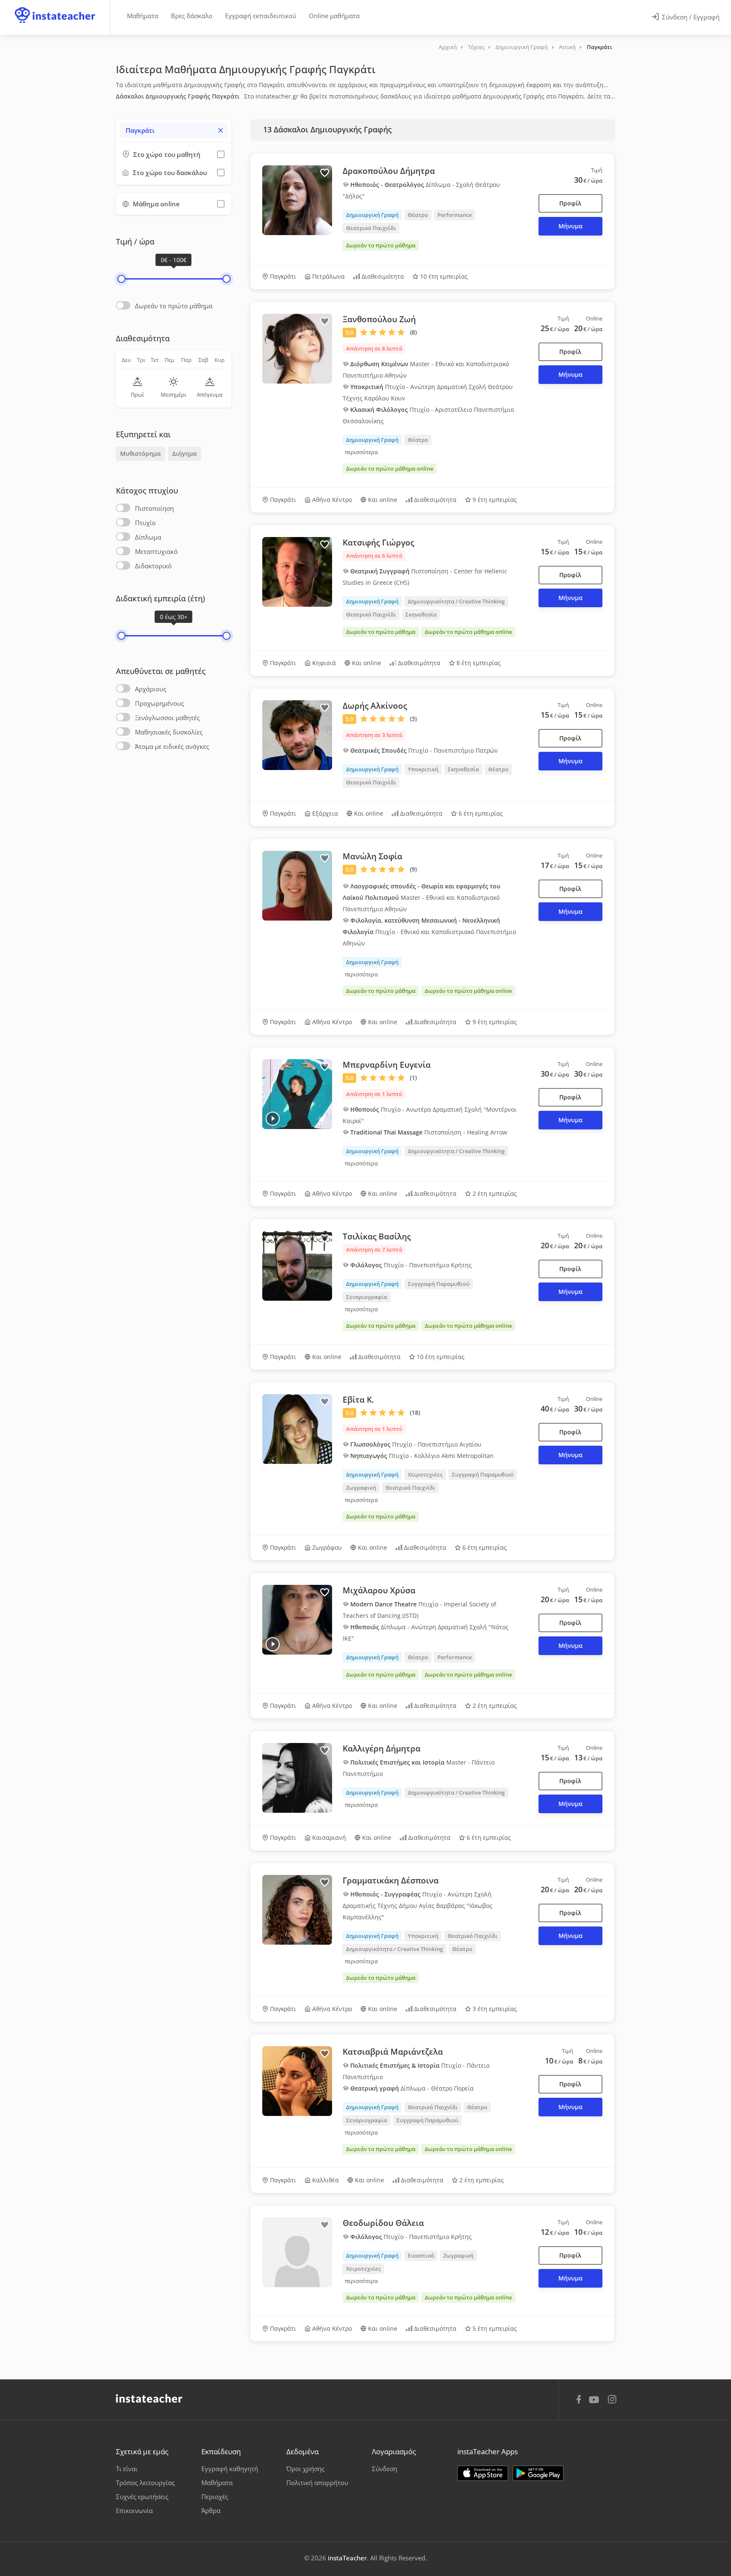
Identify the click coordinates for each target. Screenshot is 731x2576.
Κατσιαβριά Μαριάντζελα (393, 2052)
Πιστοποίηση (154, 508)
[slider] (121, 279)
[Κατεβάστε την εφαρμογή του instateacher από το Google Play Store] (538, 2473)
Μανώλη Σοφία (372, 856)
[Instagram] (612, 2400)
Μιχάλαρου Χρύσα (379, 1590)
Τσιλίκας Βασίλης (377, 1236)
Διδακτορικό (153, 566)
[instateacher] (55, 7)
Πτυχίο (145, 523)
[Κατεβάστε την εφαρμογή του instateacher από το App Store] (483, 2473)
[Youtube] (595, 2403)
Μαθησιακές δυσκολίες (169, 732)
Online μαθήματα (334, 16)
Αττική (567, 47)
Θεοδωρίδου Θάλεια (383, 2223)
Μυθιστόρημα (140, 454)
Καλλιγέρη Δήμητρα (382, 1748)
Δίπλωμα (148, 537)
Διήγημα (184, 454)
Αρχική (448, 47)
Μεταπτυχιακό (156, 551)
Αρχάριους (151, 689)
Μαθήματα (143, 16)
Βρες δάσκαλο (192, 16)
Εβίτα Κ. (358, 1400)
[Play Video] (273, 1119)
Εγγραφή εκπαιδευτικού (261, 16)
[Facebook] (579, 2401)
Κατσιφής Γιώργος (378, 543)
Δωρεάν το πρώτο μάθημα (174, 306)
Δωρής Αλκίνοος (375, 706)
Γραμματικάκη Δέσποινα (391, 1880)
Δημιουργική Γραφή (522, 47)
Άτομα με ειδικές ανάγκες (172, 746)
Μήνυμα (570, 226)
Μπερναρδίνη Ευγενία (387, 1065)
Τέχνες (476, 47)
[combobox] (174, 130)
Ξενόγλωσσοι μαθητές (167, 718)
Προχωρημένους (159, 703)
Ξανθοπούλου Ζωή (379, 319)
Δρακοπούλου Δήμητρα (389, 171)
